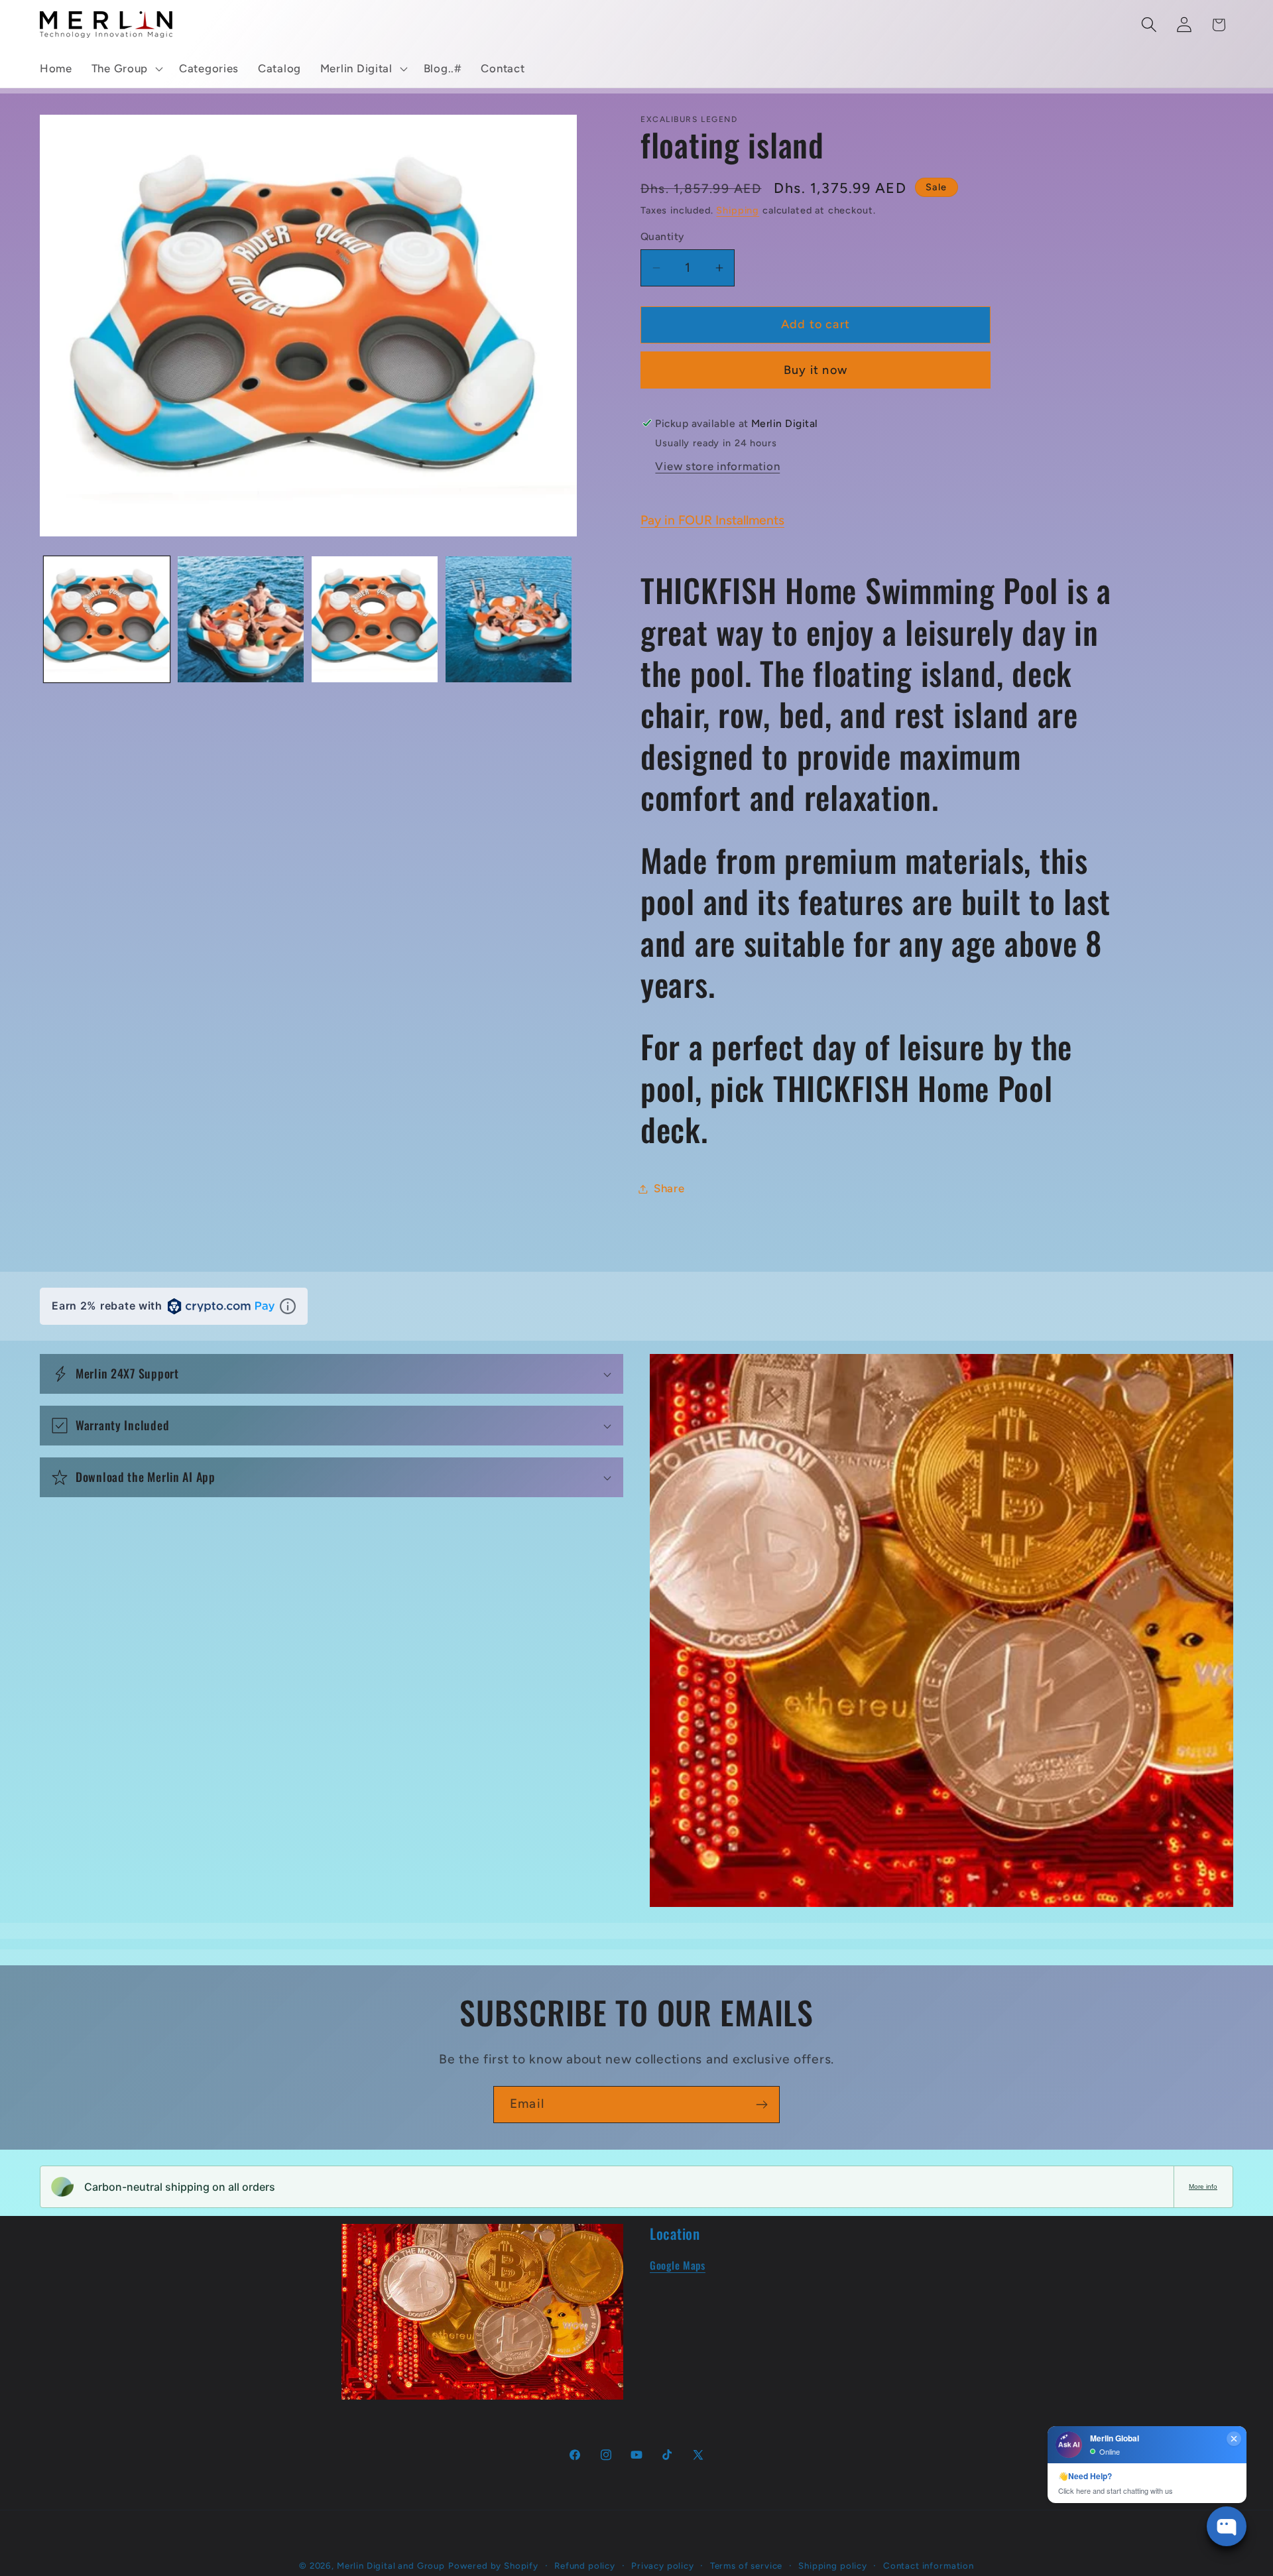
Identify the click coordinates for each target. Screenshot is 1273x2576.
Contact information (929, 2565)
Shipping (738, 210)
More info (1203, 2186)
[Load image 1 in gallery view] (107, 619)
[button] (125, 69)
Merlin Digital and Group (391, 2565)
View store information (717, 466)
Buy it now (816, 370)
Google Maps (678, 2265)
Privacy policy (663, 2565)
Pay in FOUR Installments (712, 520)
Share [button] (669, 1188)
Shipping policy (833, 2565)
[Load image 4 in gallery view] (509, 619)
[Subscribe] (761, 2105)
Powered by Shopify (493, 2565)
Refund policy (585, 2565)
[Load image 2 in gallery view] (241, 619)
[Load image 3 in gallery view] (375, 619)
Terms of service (746, 2565)
